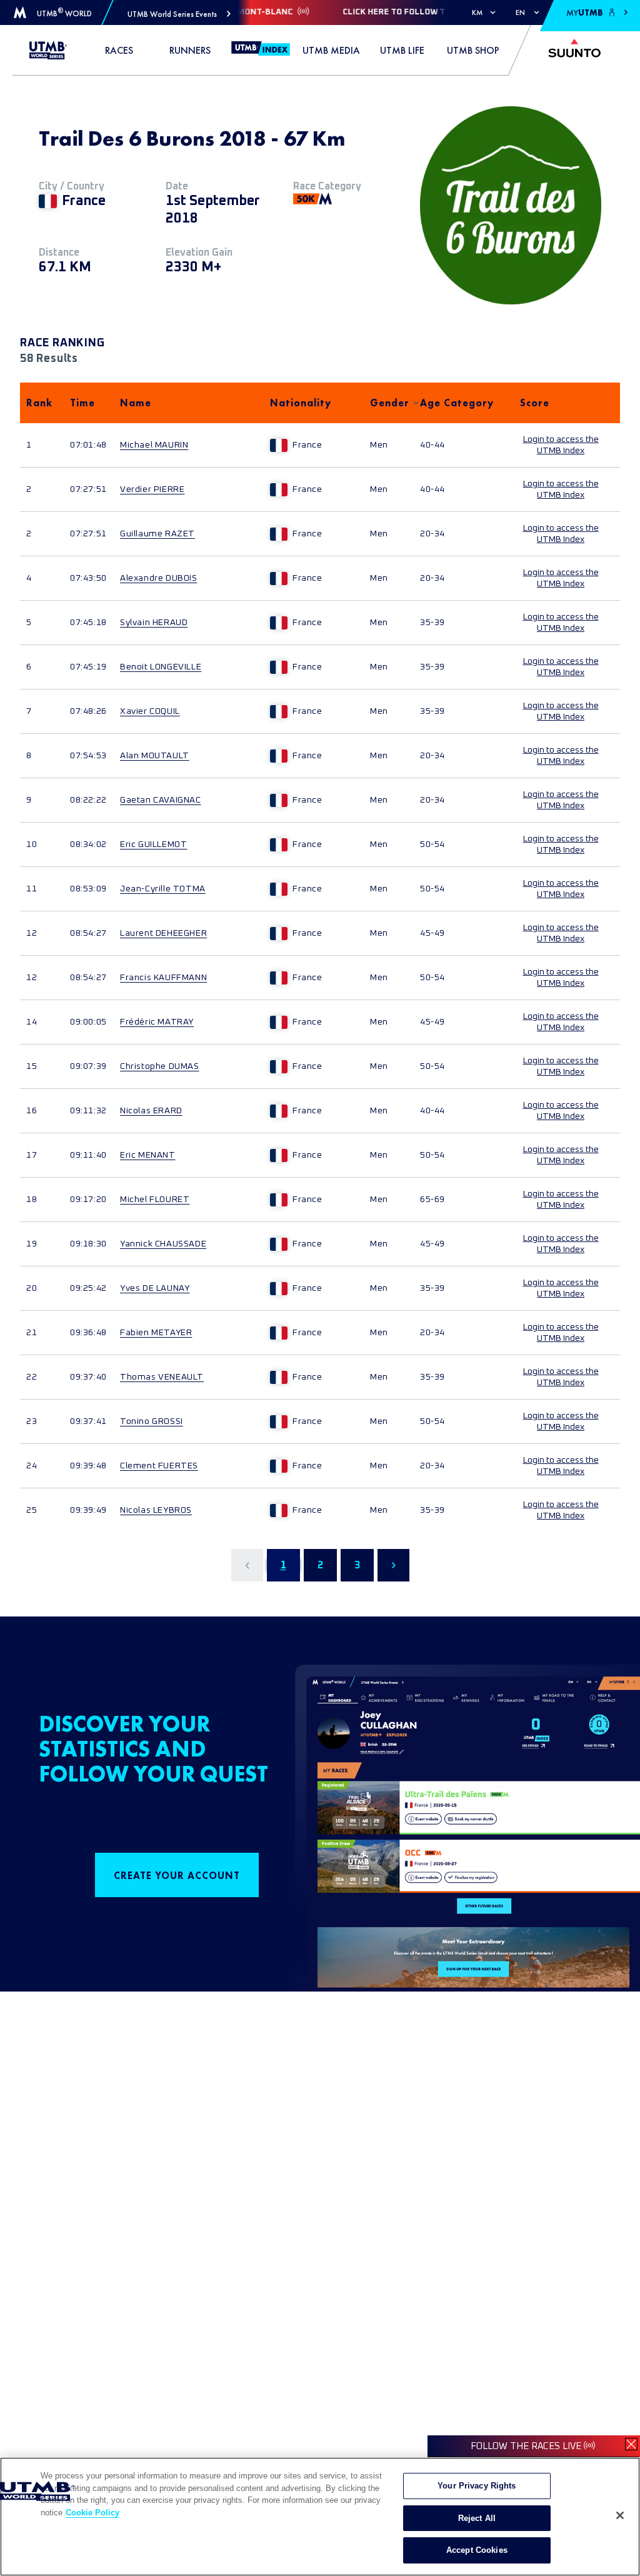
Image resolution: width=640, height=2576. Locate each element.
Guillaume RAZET (157, 534)
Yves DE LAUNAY (155, 1288)
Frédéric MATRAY (157, 1022)
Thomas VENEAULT (162, 1377)
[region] (320, 2517)
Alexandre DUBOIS (159, 578)
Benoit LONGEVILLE (161, 667)
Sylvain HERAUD (154, 623)
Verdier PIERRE (152, 489)
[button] (179, 14)
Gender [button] (389, 403)
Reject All (477, 2518)
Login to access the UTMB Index (561, 445)
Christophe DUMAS (160, 1066)
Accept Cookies (477, 2550)
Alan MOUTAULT (155, 756)
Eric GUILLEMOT (153, 844)
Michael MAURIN (154, 445)
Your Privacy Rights (477, 2486)
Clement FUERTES (159, 1466)
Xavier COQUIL (150, 711)
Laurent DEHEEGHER (163, 933)
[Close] (620, 2515)
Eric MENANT (148, 1155)
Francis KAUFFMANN (163, 978)
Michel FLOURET (155, 1200)
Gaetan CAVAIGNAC (161, 800)
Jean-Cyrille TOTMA (163, 889)
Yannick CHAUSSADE (163, 1244)
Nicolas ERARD (151, 1111)
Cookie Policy (92, 2513)
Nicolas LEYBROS (156, 1510)
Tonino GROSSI (152, 1421)
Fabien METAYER (156, 1333)
